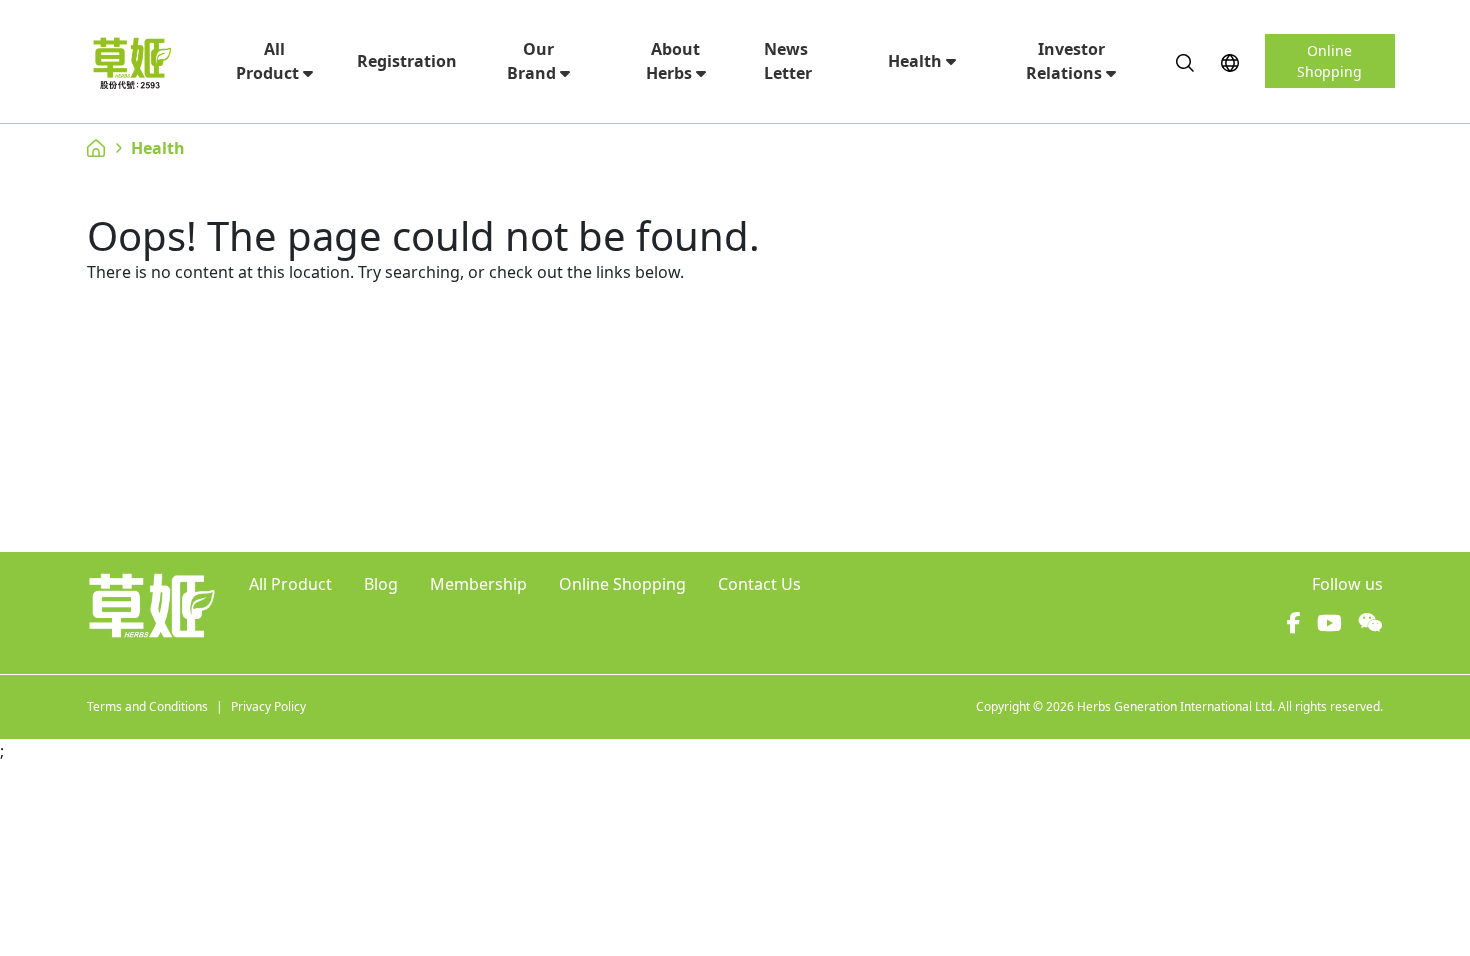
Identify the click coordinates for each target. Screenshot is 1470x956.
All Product (269, 61)
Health (917, 61)
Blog (381, 584)
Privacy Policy (268, 706)
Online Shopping (1329, 61)
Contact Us (759, 584)
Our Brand (533, 61)
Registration (407, 61)
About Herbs (673, 61)
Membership (478, 584)
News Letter (788, 61)
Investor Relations (1066, 61)
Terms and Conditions (147, 706)
